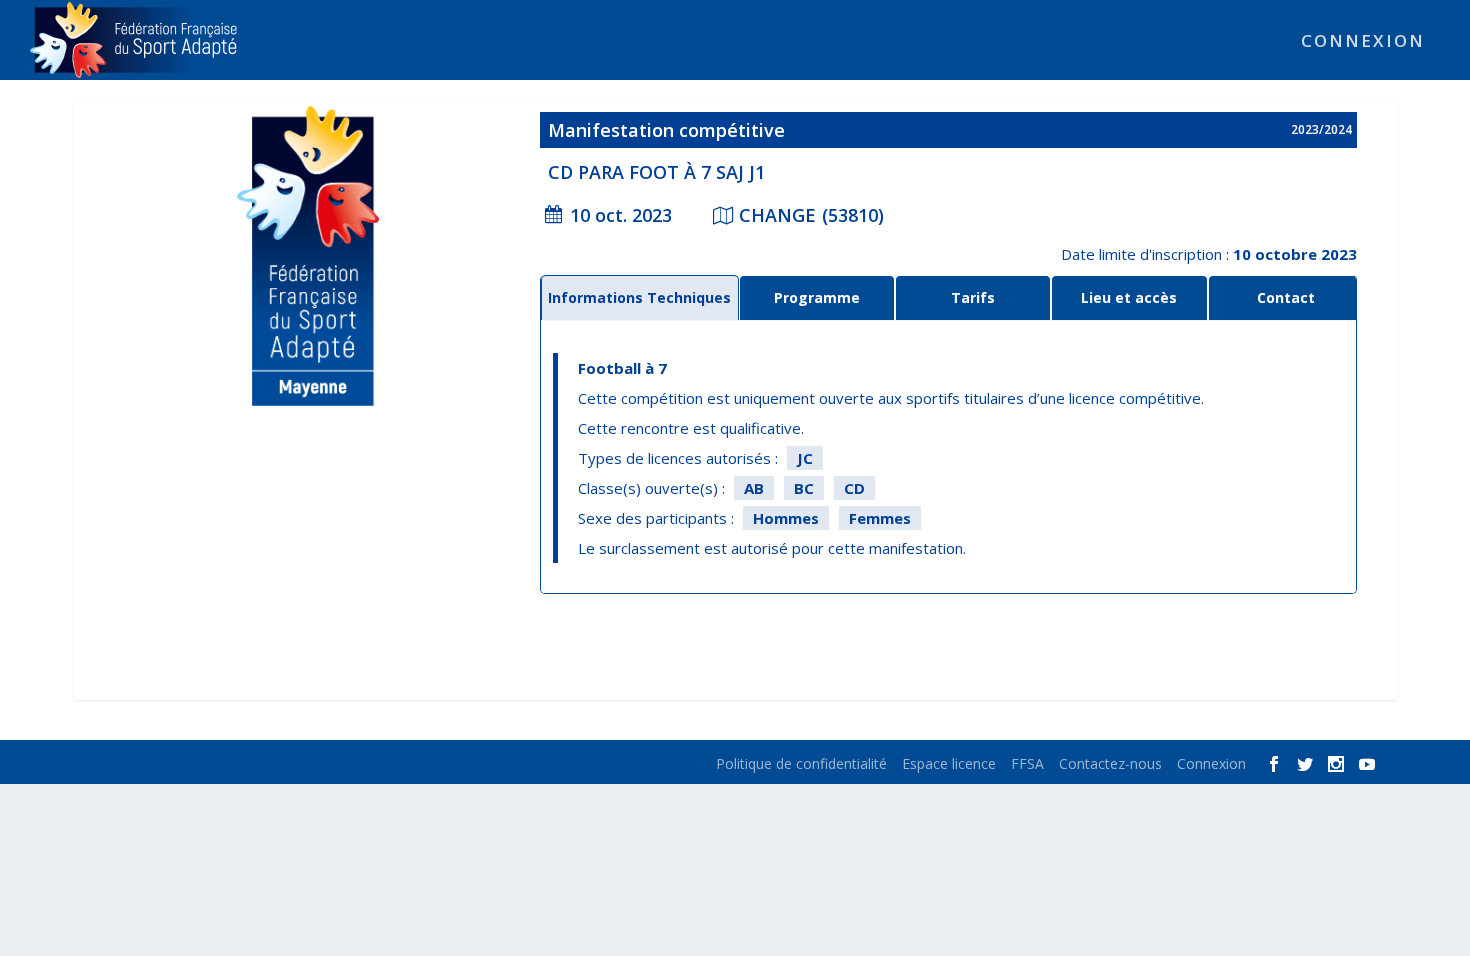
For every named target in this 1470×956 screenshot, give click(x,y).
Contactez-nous (1110, 763)
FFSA (1027, 763)
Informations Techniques (639, 297)
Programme (817, 297)
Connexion (1363, 42)
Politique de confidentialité (801, 763)
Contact (1286, 297)
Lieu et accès (1129, 297)
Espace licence (949, 763)
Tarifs (973, 297)
